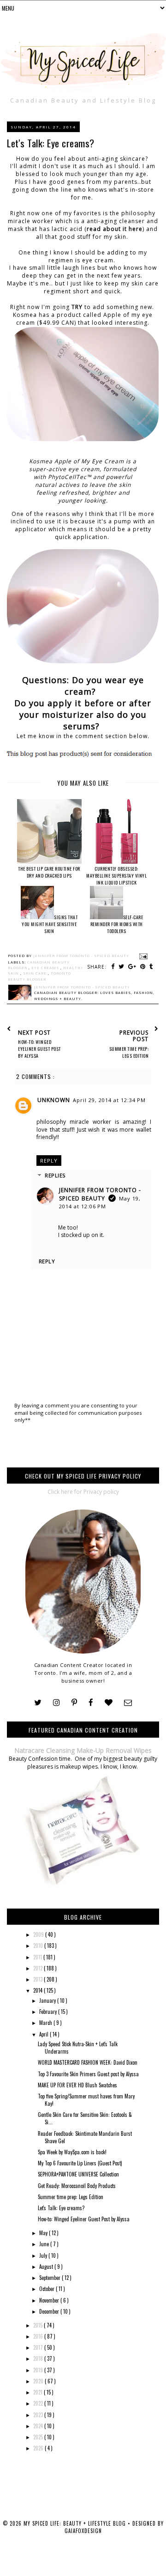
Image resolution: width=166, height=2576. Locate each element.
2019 (39, 2370)
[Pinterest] (74, 1703)
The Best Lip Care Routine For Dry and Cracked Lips (49, 872)
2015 (39, 2325)
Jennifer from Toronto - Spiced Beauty (100, 1194)
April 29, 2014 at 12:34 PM (109, 1100)
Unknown (54, 1100)
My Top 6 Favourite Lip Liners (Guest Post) (80, 2163)
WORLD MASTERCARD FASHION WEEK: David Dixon (88, 2062)
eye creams (46, 968)
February (49, 2012)
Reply (49, 1161)
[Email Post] (142, 956)
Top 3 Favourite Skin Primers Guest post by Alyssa (88, 2074)
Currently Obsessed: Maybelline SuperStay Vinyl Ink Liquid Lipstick (116, 876)
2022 (39, 2403)
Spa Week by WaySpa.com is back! (72, 2152)
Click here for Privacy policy (83, 1492)
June (45, 2244)
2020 (39, 2381)
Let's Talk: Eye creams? (61, 2208)
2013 (39, 1979)
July (44, 2255)
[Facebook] (91, 1703)
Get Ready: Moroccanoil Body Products (77, 2186)
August (47, 2267)
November (50, 2300)
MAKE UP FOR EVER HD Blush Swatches (77, 2085)
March (46, 2023)
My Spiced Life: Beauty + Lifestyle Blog (76, 2523)
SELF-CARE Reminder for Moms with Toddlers (117, 924)
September (50, 2278)
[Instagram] (56, 1703)
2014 (39, 1990)
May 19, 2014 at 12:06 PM (100, 1202)
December (50, 2311)
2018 (39, 2358)
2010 (39, 1946)
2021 (39, 2392)
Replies (55, 1175)
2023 (39, 2415)
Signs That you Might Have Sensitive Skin (50, 924)
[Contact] (128, 1703)
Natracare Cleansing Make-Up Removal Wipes (83, 1750)
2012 (39, 1968)
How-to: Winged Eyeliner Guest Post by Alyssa (84, 2219)
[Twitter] (38, 1703)
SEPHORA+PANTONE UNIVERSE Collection (78, 2174)
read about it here (115, 229)
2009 (39, 1934)
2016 (39, 2336)
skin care (36, 973)
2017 (39, 2347)
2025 (39, 2437)
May (44, 2233)
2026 (39, 2448)
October (47, 2289)
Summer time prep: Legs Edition (71, 2197)
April (44, 2034)
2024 (39, 2426)
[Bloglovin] (109, 1703)
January (48, 2000)
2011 (38, 1957)
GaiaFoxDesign (83, 2531)
